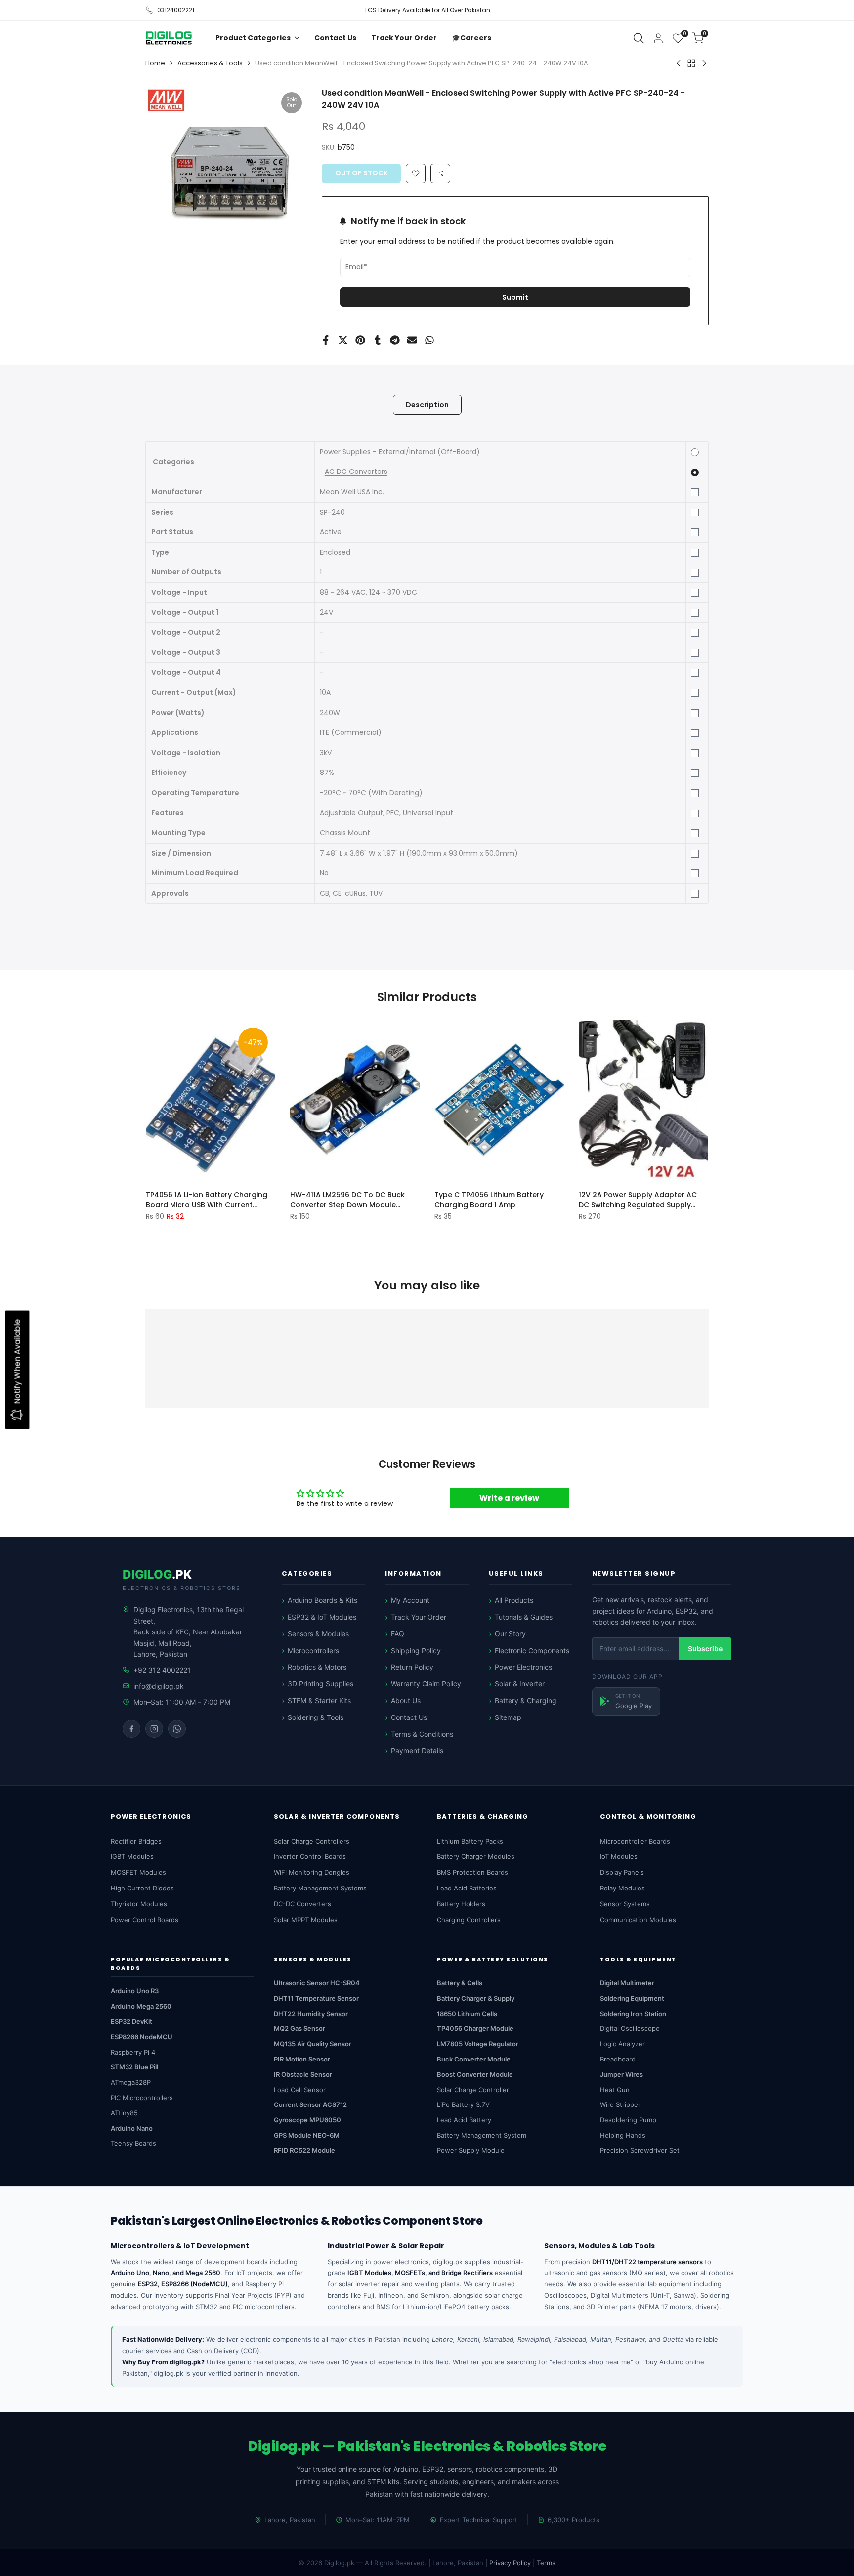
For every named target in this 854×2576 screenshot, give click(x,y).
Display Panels (622, 1872)
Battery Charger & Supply (476, 1998)
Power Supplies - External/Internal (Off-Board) (400, 452)
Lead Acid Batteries (467, 1888)
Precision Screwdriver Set (640, 2150)
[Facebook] (131, 1729)
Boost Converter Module (475, 2074)
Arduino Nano (132, 2128)
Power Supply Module (471, 2150)
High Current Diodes (142, 1888)
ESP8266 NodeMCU (142, 2037)
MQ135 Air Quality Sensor (313, 2044)
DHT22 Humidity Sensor (311, 2014)
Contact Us (409, 1717)
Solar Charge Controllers (312, 1841)
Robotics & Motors (317, 1667)
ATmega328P (131, 2082)
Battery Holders (461, 1904)
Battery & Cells (460, 1983)
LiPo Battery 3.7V (463, 2104)
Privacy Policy (510, 2563)
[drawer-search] (639, 38)
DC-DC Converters (302, 1904)
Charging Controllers (469, 1920)
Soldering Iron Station (633, 2014)
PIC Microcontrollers (142, 2098)
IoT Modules (619, 1856)
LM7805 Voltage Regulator (478, 2044)
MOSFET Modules (138, 1872)
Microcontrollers (313, 1651)
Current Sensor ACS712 (310, 2104)
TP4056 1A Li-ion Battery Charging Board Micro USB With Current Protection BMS (207, 1200)
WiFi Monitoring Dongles (312, 1872)
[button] (440, 173)
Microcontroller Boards (635, 1841)
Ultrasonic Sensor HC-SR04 (317, 1983)
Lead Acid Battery (464, 2120)
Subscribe (705, 1649)
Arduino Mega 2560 (141, 2006)
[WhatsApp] (177, 1729)
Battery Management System (482, 2135)
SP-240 (332, 512)
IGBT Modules (132, 1856)
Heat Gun (615, 2090)
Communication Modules (638, 1920)
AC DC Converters (356, 472)
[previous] (170, 1100)
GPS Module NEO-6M (307, 2135)
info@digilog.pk (159, 1686)
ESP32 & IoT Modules (322, 1617)
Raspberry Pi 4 (133, 2052)
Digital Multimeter (627, 1983)
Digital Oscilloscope (630, 2028)
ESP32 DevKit (131, 2021)
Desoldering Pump (628, 2120)
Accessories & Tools (210, 63)
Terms (546, 2563)
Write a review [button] (509, 1498)
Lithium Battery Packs (470, 1841)
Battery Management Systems (320, 1888)
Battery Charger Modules (476, 1856)
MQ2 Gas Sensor (299, 2028)
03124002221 (176, 10)
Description (427, 405)
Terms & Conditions (422, 1734)
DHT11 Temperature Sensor (316, 1998)
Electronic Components (532, 1651)
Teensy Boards (133, 2143)
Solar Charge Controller (473, 2090)
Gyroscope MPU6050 (307, 2120)
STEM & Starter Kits (319, 1700)
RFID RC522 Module (304, 2150)
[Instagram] (154, 1729)
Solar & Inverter (520, 1684)
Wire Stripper (620, 2104)
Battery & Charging (526, 1700)
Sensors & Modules (318, 1634)
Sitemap (508, 1717)
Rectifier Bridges (136, 1841)
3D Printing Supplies (320, 1684)
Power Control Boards (145, 1920)
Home (155, 63)
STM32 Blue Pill (134, 2067)
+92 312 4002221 (162, 1670)
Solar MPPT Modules (306, 1920)
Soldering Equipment (632, 1998)
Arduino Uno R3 (135, 1991)
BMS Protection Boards (472, 1872)
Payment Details (417, 1750)
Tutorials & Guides (524, 1617)
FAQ (398, 1634)
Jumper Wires (621, 2074)
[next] (685, 1100)
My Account (410, 1600)
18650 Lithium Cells (467, 2014)
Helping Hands (623, 2135)
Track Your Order (419, 1617)
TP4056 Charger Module (475, 2028)
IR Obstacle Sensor (303, 2074)
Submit (515, 297)
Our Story (510, 1634)
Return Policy (412, 1667)
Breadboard (618, 2059)
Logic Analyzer (622, 2044)
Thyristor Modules (139, 1904)
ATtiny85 (124, 2113)
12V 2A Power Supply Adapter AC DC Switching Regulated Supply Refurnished (638, 1200)
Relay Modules (622, 1888)
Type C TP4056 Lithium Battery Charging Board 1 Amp (489, 1199)
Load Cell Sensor (300, 2090)
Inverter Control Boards (310, 1856)
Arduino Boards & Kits (322, 1600)
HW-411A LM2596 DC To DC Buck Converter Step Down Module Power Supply (347, 1200)
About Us (406, 1700)
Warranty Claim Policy (426, 1684)
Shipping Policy (416, 1651)
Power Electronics (523, 1667)
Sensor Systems (625, 1904)
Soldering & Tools (316, 1717)
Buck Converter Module (474, 2059)
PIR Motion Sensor (302, 2059)
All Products (514, 1600)
